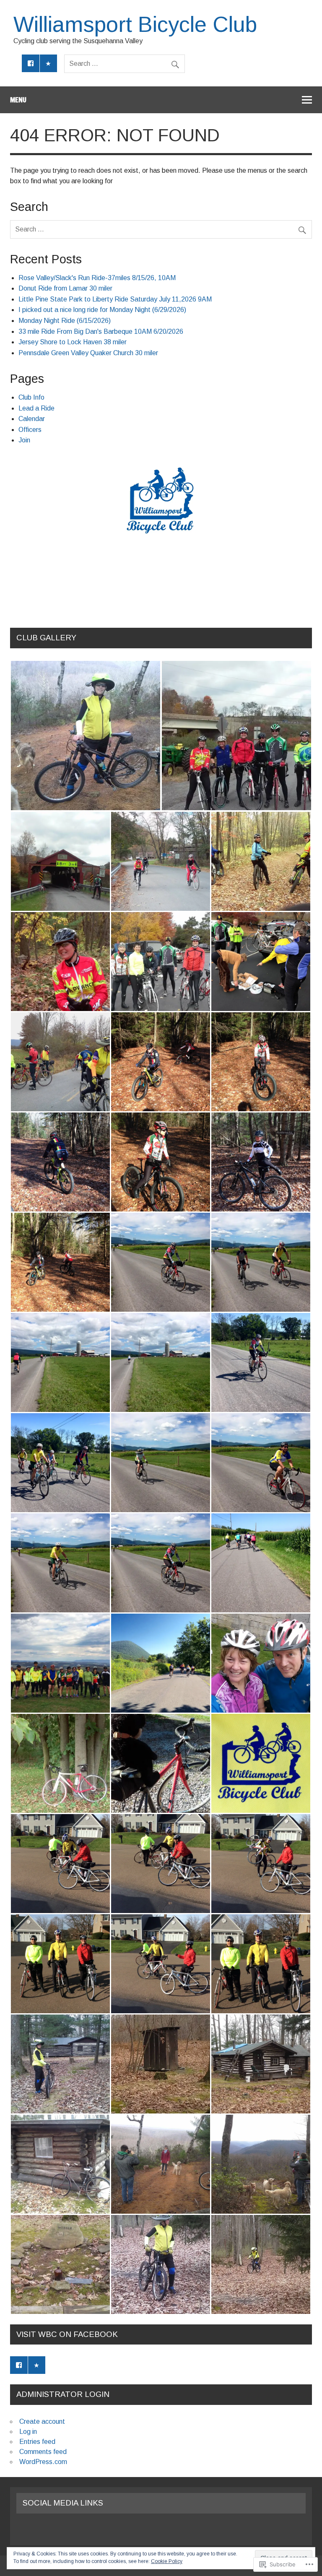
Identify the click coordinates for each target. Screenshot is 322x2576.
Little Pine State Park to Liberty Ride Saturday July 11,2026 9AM (115, 299)
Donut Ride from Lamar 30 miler (65, 288)
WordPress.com (43, 2462)
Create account (42, 2421)
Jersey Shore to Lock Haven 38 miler (73, 342)
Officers (30, 430)
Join (24, 440)
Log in (28, 2432)
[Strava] (49, 63)
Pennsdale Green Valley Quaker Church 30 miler (88, 353)
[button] (86, 736)
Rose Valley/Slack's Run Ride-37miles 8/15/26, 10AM (97, 278)
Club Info (31, 397)
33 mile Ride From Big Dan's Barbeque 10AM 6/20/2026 (101, 331)
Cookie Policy (167, 2561)
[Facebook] (31, 63)
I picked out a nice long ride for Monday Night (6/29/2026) (102, 310)
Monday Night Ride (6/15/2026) (65, 321)
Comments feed (43, 2452)
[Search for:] (125, 64)
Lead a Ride (36, 408)
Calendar (32, 419)
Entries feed (37, 2442)
